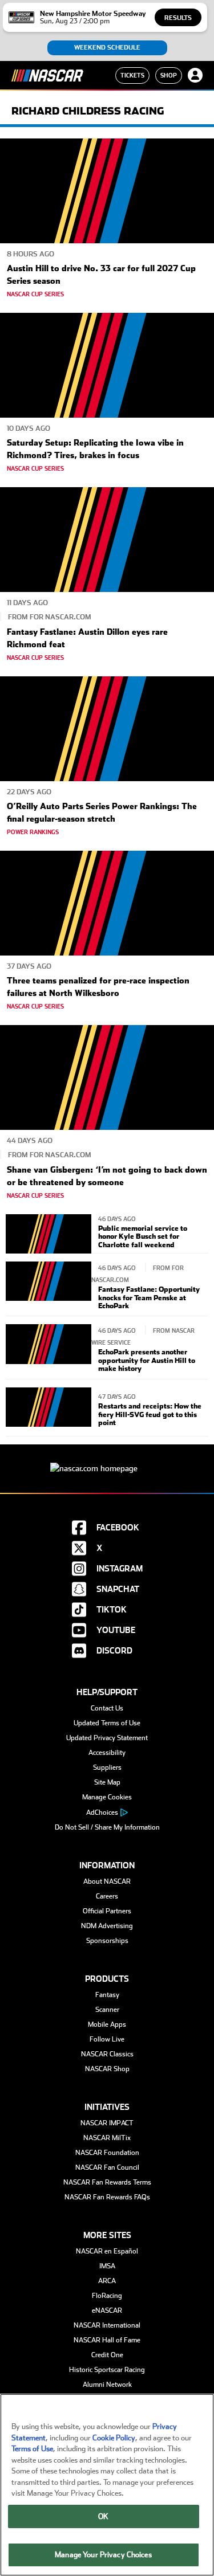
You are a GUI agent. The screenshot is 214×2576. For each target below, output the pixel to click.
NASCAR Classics (107, 2054)
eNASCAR (107, 2310)
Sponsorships (107, 1941)
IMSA (107, 2266)
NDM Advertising (107, 1926)
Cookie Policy (114, 2438)
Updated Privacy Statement (107, 1738)
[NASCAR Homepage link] (107, 1460)
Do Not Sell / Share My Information (107, 1827)
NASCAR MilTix (107, 2138)
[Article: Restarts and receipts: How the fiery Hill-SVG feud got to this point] (49, 1409)
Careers (107, 1896)
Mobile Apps (107, 2024)
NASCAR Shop (107, 2069)
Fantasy (107, 1995)
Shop (169, 75)
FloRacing (107, 2296)
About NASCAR (107, 1881)
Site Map (107, 1782)
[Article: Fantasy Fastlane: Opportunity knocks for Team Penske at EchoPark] (49, 1286)
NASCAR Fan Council (107, 2167)
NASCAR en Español (107, 2251)
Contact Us (107, 1708)
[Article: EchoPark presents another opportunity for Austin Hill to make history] (49, 1348)
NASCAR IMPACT (107, 2123)
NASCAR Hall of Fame (107, 2340)
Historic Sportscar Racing (107, 2370)
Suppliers (107, 1767)
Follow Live (107, 2039)
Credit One (107, 2355)
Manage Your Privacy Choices (103, 2555)
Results (178, 18)
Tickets (132, 75)
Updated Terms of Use (107, 1723)
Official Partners (107, 1911)
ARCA (107, 2281)
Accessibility (107, 1753)
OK (103, 2516)
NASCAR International (107, 2325)
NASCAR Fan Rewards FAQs (107, 2197)
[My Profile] (195, 75)
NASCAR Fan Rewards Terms (107, 2182)
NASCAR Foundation (107, 2153)
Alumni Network (107, 2385)
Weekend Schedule (107, 48)
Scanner (107, 2010)
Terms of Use (32, 2449)
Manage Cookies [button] (107, 1797)
